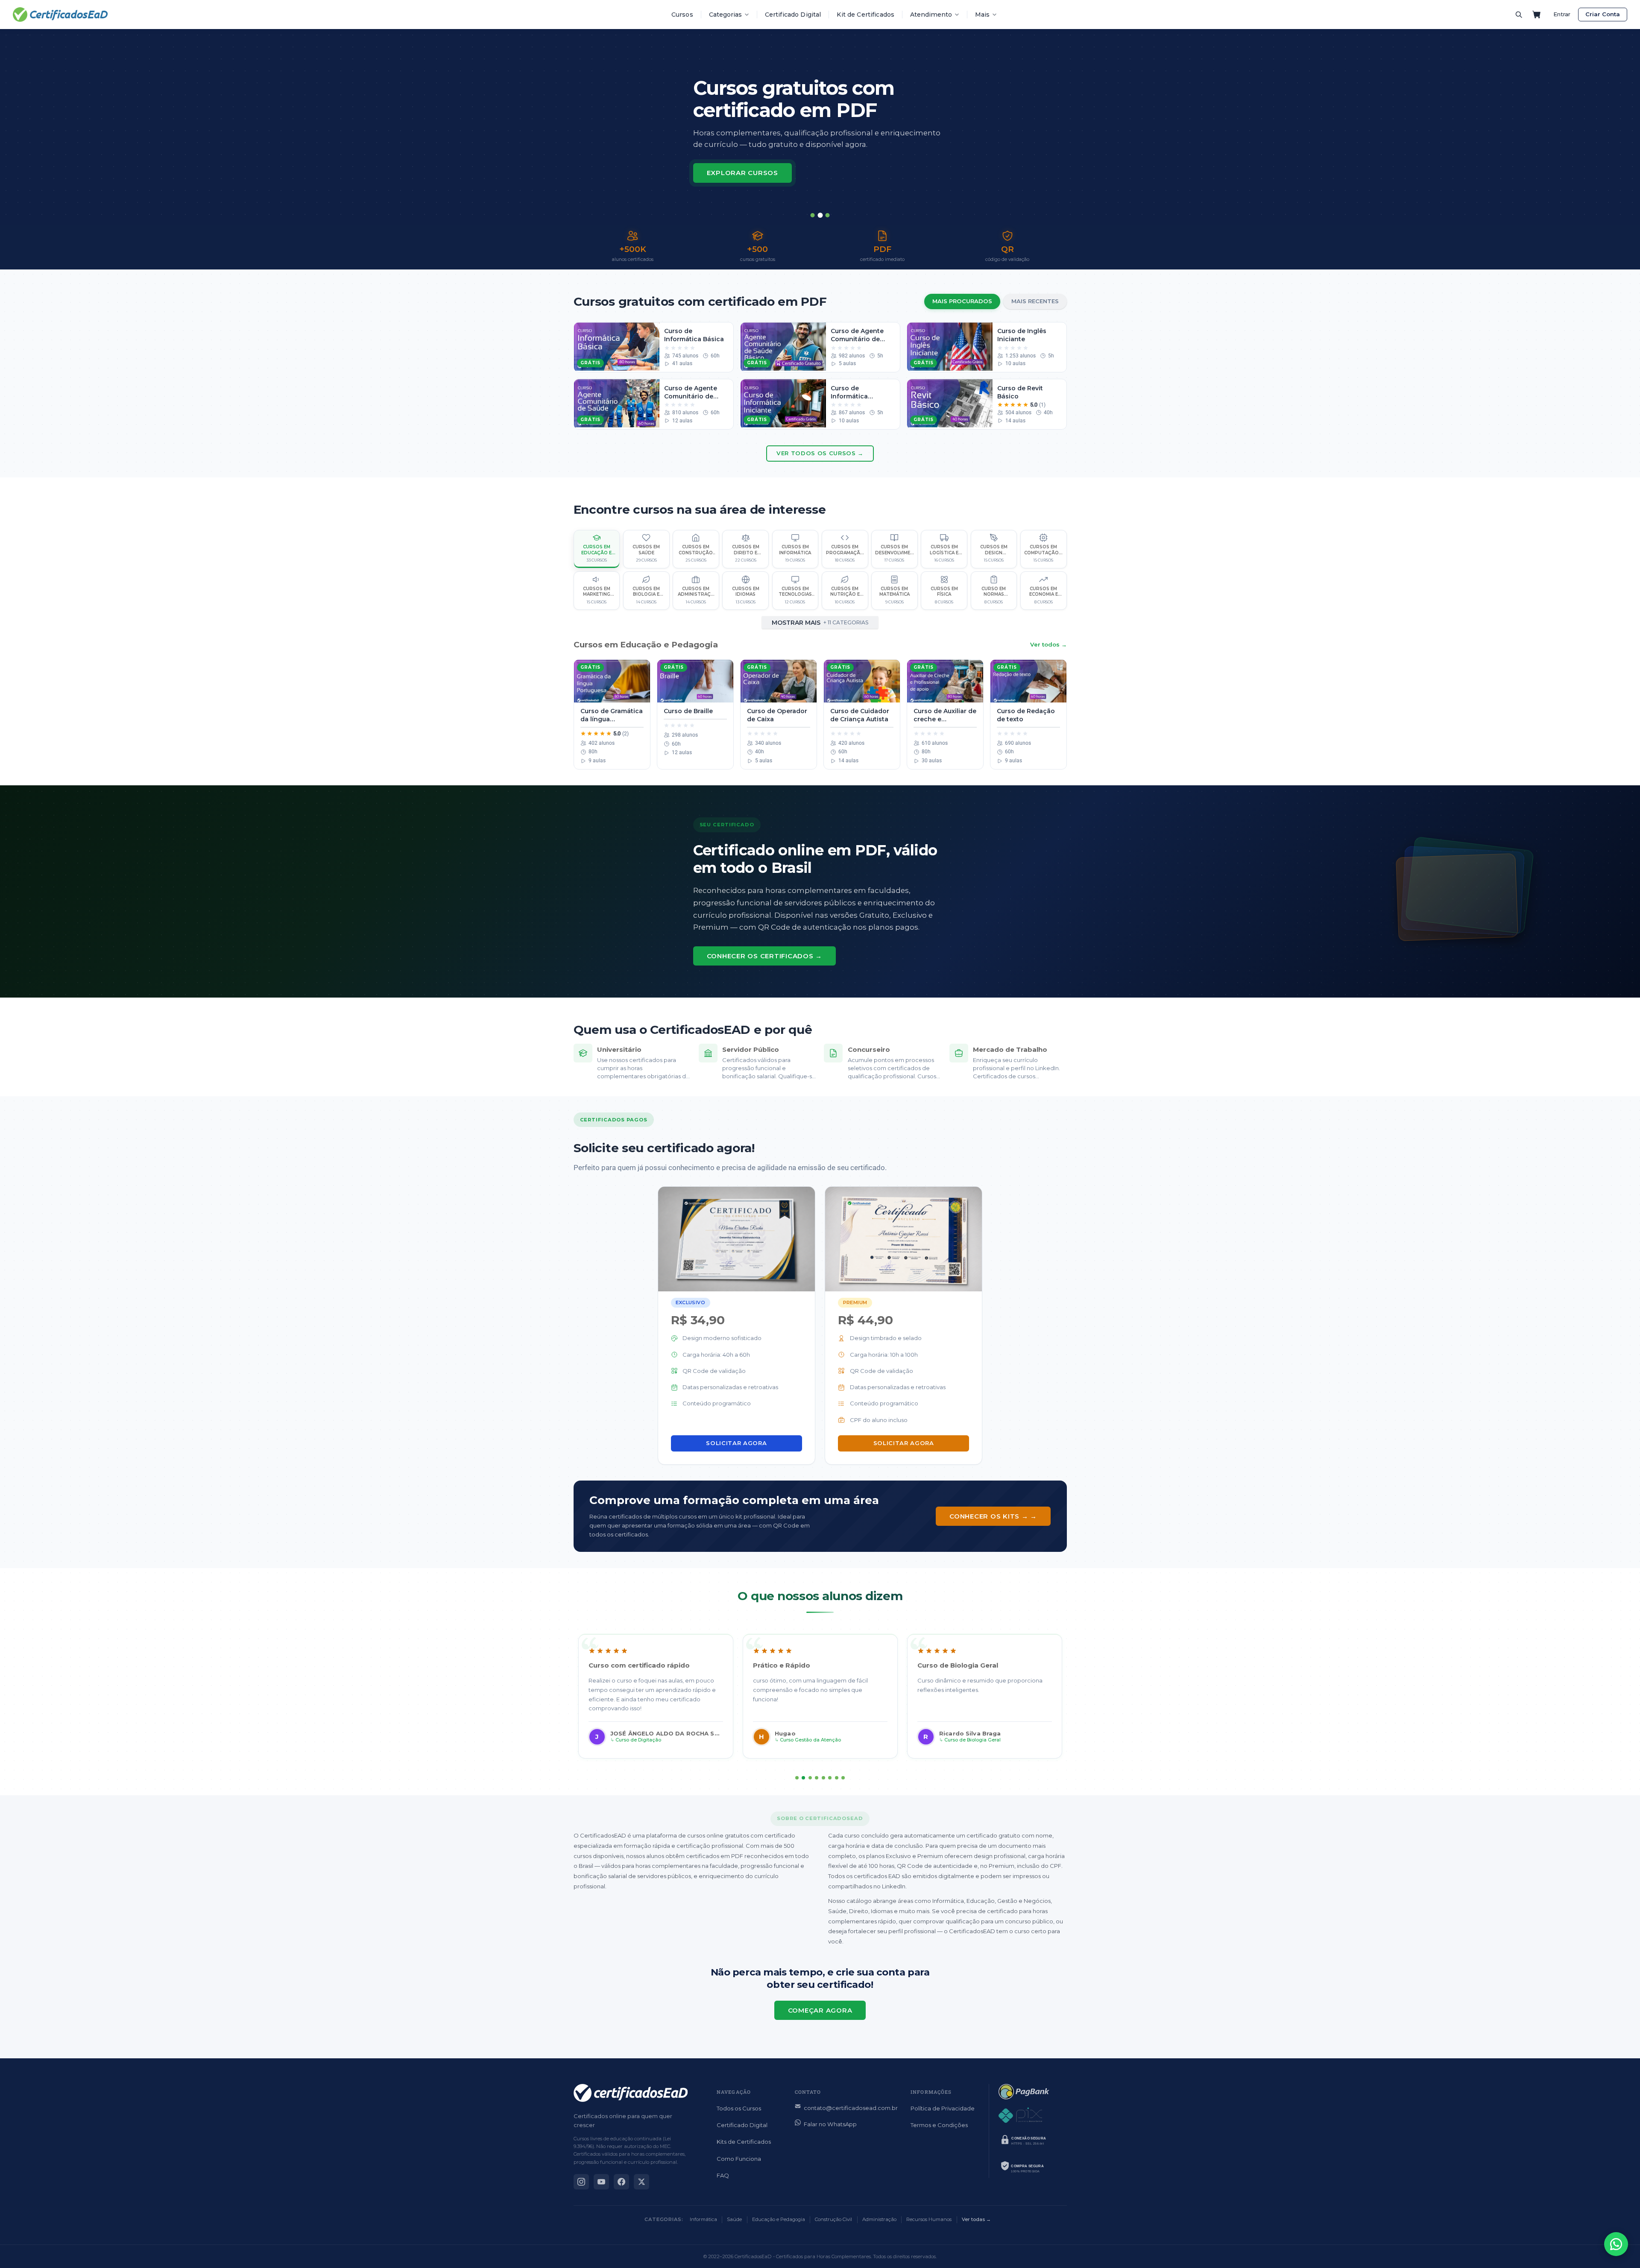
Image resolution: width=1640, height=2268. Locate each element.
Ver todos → (1048, 644)
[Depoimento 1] (797, 1778)
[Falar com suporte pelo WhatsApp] (1616, 2244)
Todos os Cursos (739, 2108)
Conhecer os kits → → (993, 1516)
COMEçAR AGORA (820, 2010)
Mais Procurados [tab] (962, 301)
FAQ (723, 2175)
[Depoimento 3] (810, 1778)
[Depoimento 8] (843, 1778)
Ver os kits (729, 173)
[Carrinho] (1537, 15)
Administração (879, 2219)
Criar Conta (1603, 14)
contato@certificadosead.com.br (851, 2108)
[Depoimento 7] (837, 1778)
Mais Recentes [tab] (1035, 301)
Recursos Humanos (929, 2219)
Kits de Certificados (744, 2142)
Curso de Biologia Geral (644, 1740)
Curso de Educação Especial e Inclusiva (992, 1740)
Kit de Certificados (865, 15)
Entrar (1562, 14)
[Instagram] (581, 2182)
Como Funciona (739, 2159)
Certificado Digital (793, 15)
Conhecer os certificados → (765, 956)
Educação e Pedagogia (779, 2219)
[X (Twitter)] (641, 2182)
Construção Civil (833, 2219)
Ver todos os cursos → (820, 453)
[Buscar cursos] (1519, 15)
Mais (982, 15)
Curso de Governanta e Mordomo (819, 1740)
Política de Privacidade (943, 2108)
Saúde (734, 2219)
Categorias (725, 15)
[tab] (813, 215)
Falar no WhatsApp (830, 2124)
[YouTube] (601, 2182)
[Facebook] (621, 2182)
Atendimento (931, 15)
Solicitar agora (736, 1443)
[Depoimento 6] (830, 1778)
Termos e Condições (939, 2125)
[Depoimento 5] (823, 1778)
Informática (703, 2219)
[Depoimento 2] (803, 1778)
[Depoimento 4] (817, 1778)
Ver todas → (976, 2219)
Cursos (682, 15)
